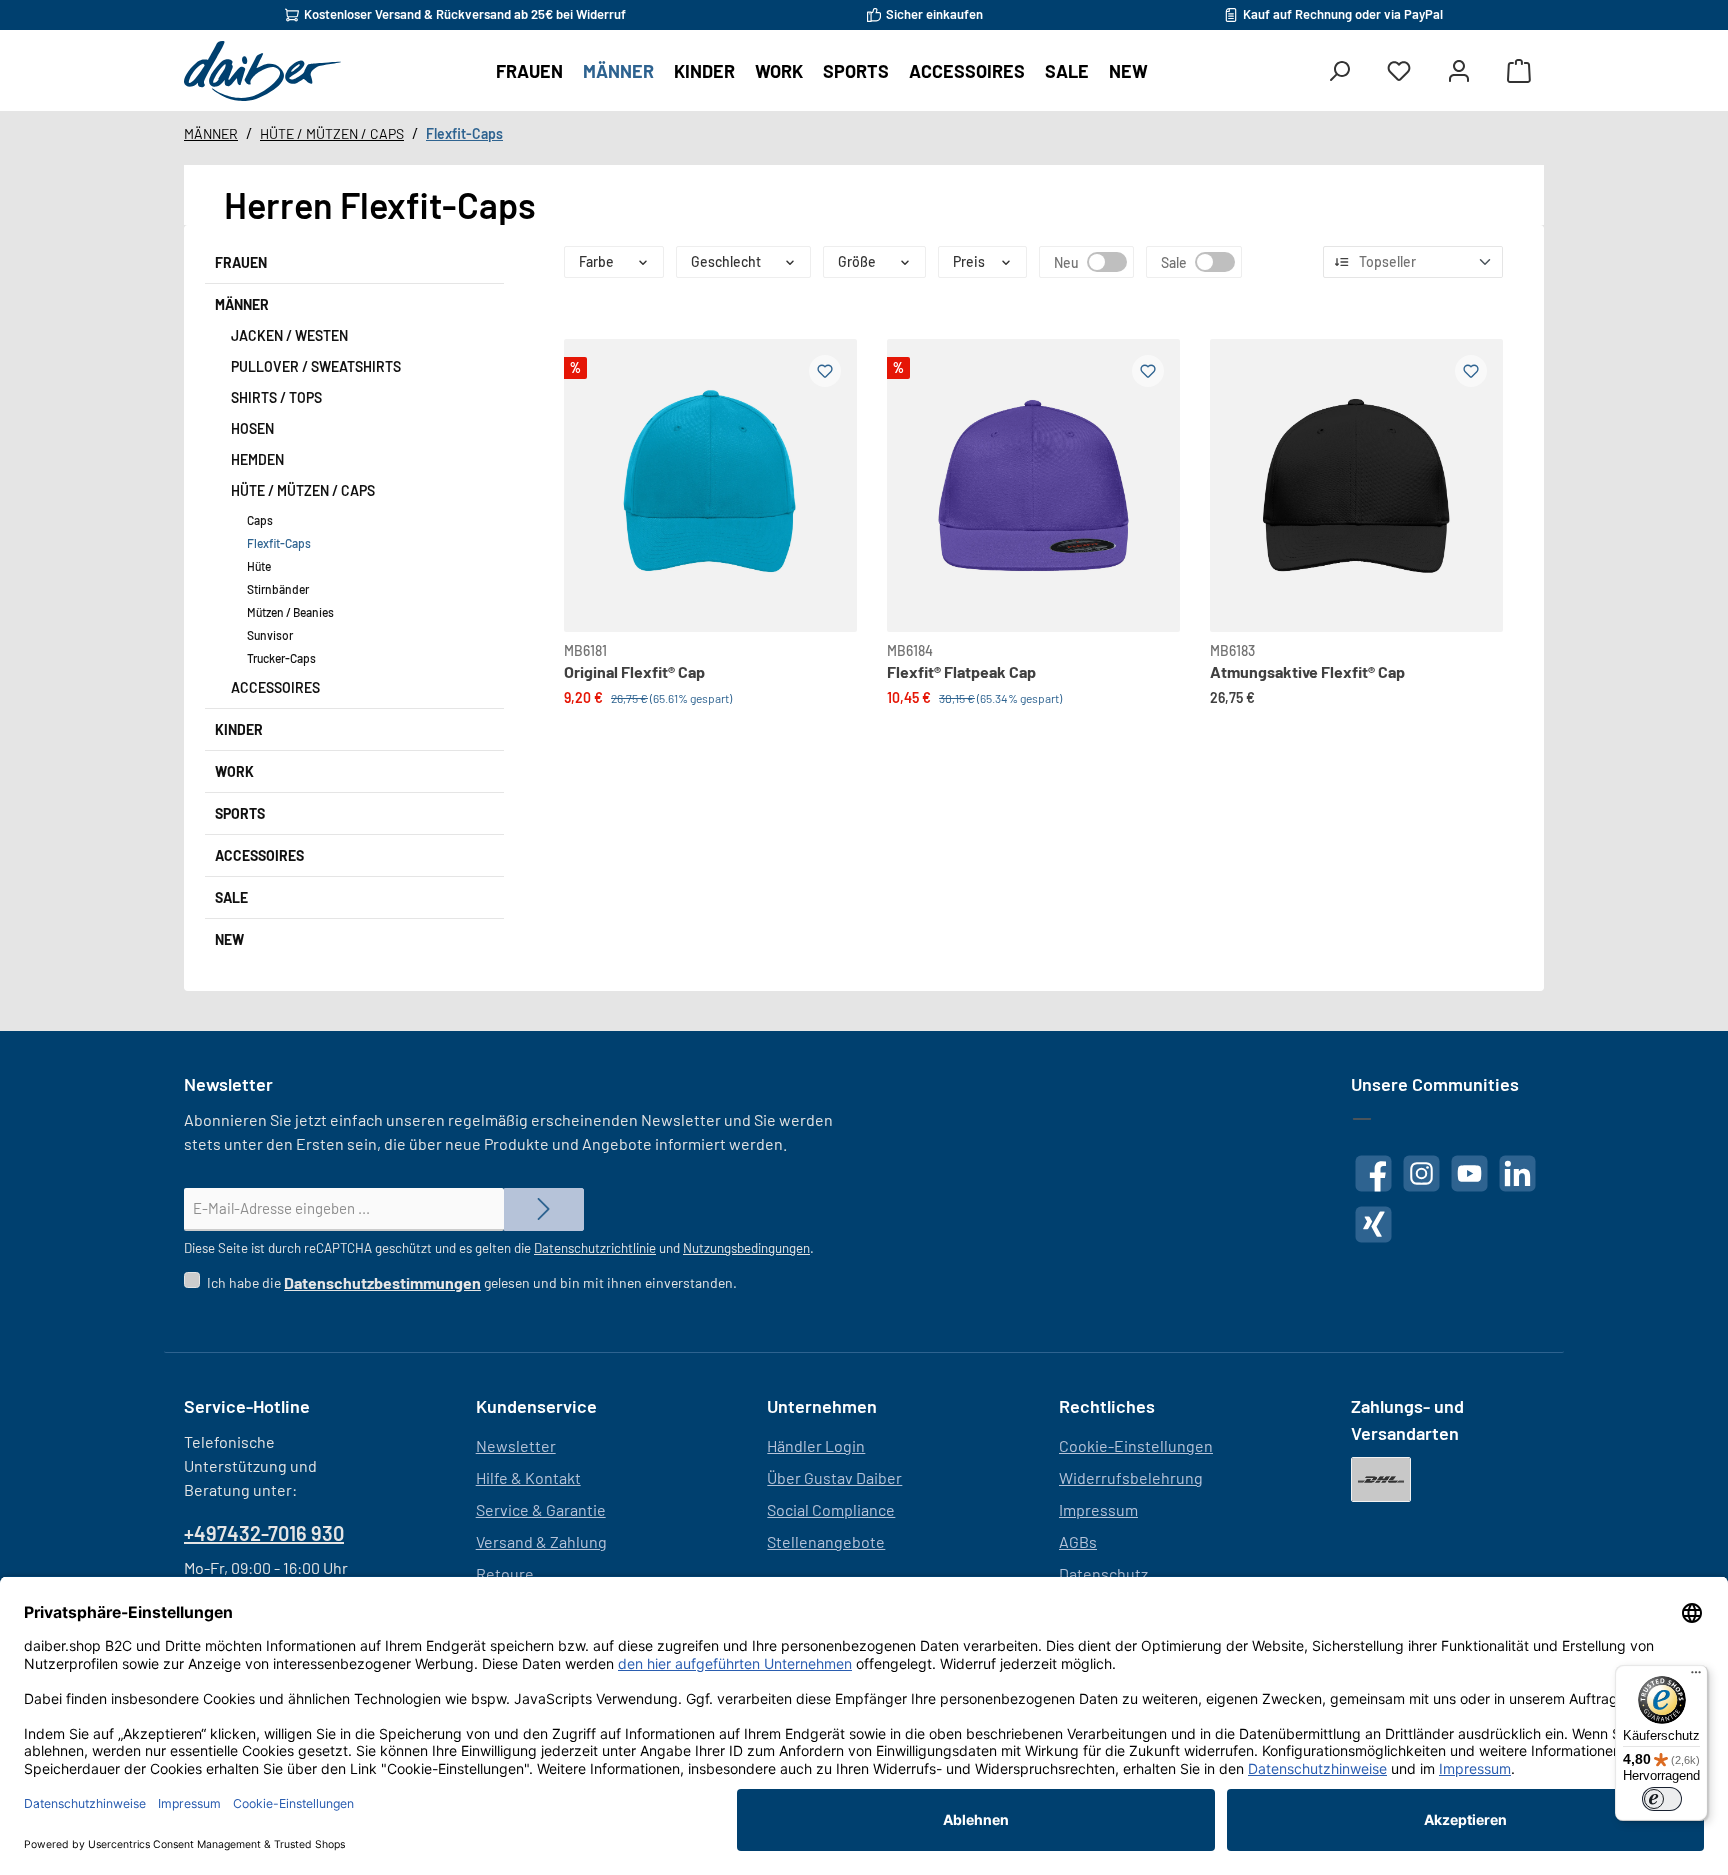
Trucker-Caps (281, 658)
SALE (231, 897)
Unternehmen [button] (822, 1406)
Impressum (1098, 1509)
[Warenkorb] (1519, 71)
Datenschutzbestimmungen (382, 1282)
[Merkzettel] (1399, 71)
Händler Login (816, 1445)
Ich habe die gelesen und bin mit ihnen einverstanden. (472, 1282)
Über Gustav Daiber (834, 1477)
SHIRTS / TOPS (276, 397)
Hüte (259, 566)
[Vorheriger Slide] (596, 462)
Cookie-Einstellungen (1136, 1445)
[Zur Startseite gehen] (262, 71)
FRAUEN (241, 262)
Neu (1107, 262)
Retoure (505, 1573)
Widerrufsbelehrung (1131, 1477)
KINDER (239, 729)
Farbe (596, 261)
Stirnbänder (278, 589)
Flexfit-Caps (279, 543)
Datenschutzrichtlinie (595, 1248)
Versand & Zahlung (541, 1541)
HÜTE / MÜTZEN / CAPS (303, 490)
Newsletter (516, 1445)
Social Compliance (831, 1509)
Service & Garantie (541, 1509)
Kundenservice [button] (536, 1406)
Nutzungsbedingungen (746, 1248)
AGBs (1078, 1541)
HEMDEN (257, 459)
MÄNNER (242, 304)
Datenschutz (1103, 1573)
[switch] (1662, 1799)
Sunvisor (270, 635)
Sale (1215, 262)
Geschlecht (726, 261)
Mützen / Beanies (290, 612)
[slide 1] (1356, 485)
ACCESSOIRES (275, 687)
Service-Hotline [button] (247, 1406)
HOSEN (252, 428)
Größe (857, 261)
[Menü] (1696, 1677)
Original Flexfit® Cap (634, 671)
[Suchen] (1339, 71)
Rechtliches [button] (1107, 1406)
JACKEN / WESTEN (289, 335)
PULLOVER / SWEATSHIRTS (316, 366)
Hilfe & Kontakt (528, 1477)
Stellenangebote (826, 1541)
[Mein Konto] (1459, 71)
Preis (969, 261)
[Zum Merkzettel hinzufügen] (825, 371)
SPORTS (240, 813)
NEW (229, 939)
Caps (260, 520)
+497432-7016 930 (264, 1533)
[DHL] (1381, 1479)
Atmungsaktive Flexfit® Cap (1307, 671)
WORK (234, 771)
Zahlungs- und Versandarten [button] (1407, 1419)
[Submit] (544, 1209)
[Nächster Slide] (825, 462)
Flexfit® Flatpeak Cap (961, 671)
